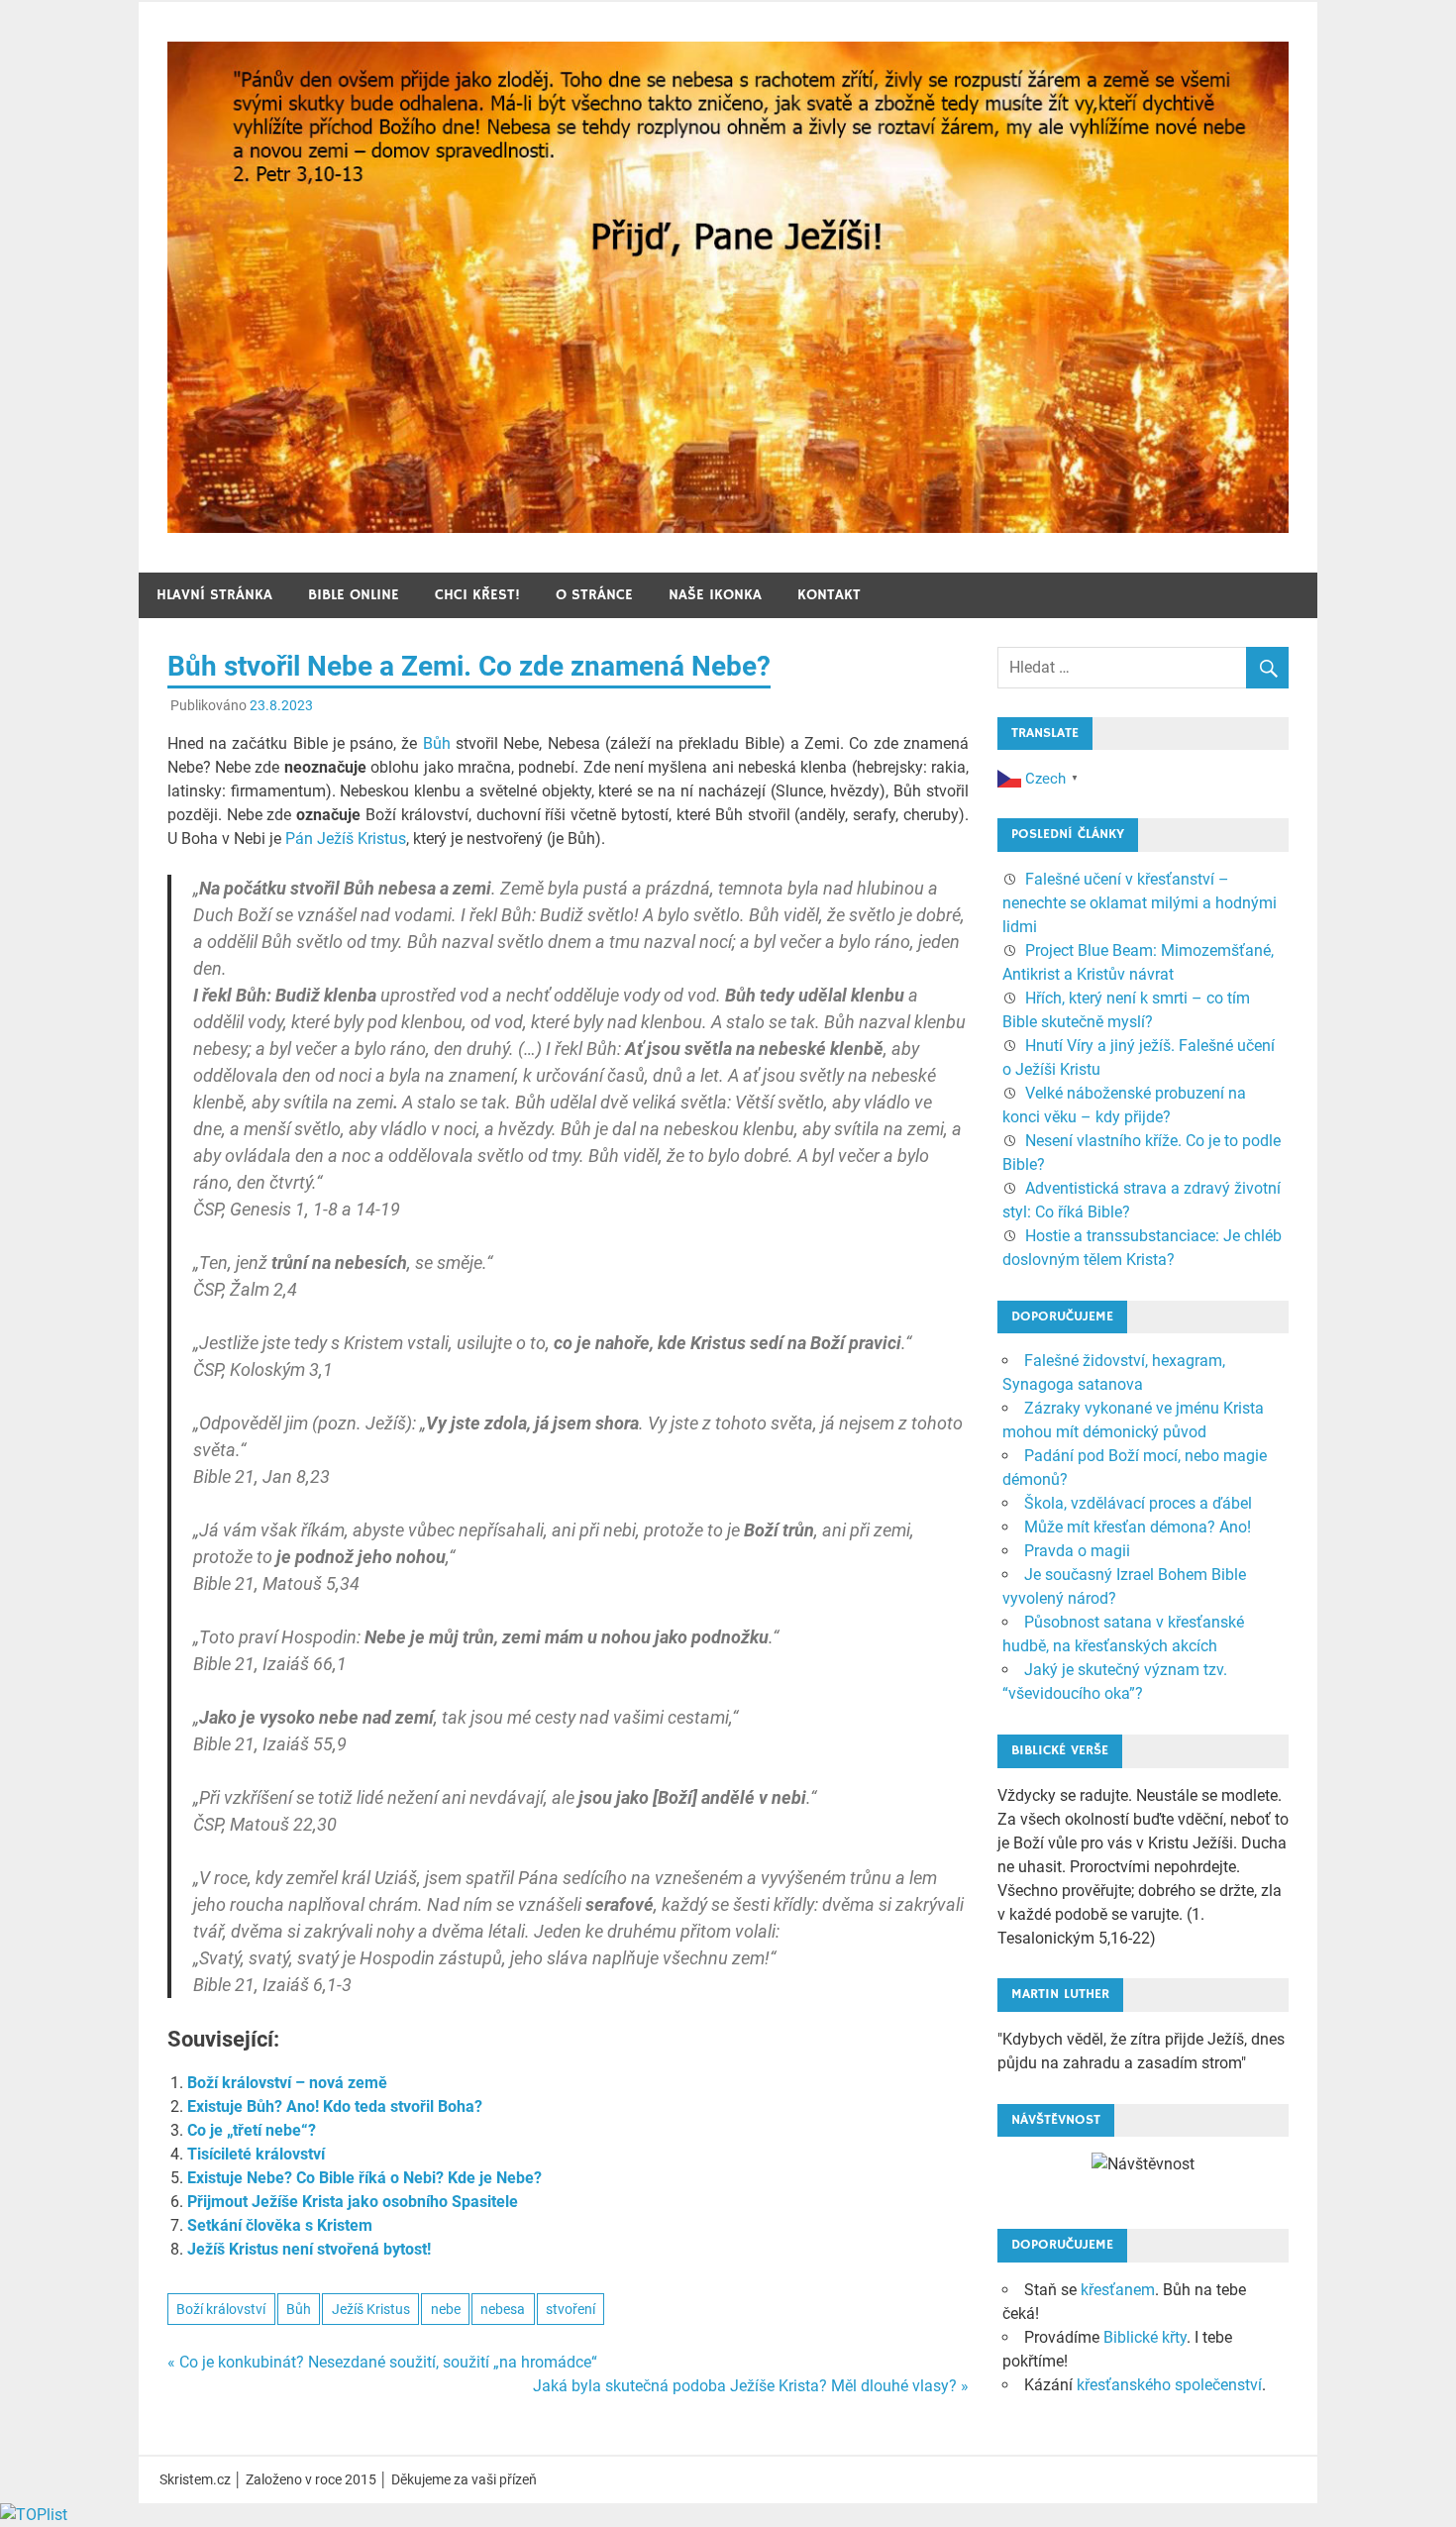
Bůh (437, 743)
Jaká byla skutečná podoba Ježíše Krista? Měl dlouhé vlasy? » (751, 2386)
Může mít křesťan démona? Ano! (1138, 1527)
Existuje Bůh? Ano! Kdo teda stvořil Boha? (335, 2106)
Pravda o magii (1077, 1551)
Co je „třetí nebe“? (252, 2130)
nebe (446, 2309)
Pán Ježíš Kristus (346, 839)
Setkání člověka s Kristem (280, 2225)
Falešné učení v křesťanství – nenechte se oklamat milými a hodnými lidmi (1140, 903)
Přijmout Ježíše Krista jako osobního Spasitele (353, 2202)
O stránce (594, 595)
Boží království (221, 2309)
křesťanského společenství (1169, 2385)
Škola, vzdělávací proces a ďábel (1138, 1503)
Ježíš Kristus (371, 2309)
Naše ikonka (715, 595)
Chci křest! (477, 595)
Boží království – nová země (287, 2083)
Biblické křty (1145, 2337)
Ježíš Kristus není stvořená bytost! (309, 2249)
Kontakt (829, 595)
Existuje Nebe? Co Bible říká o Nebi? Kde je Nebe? (364, 2178)
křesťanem (1118, 2290)
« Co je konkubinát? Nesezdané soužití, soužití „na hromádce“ (382, 2362)
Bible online (354, 595)
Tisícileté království (256, 2154)
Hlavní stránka (214, 595)
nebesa (503, 2309)
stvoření (571, 2309)
